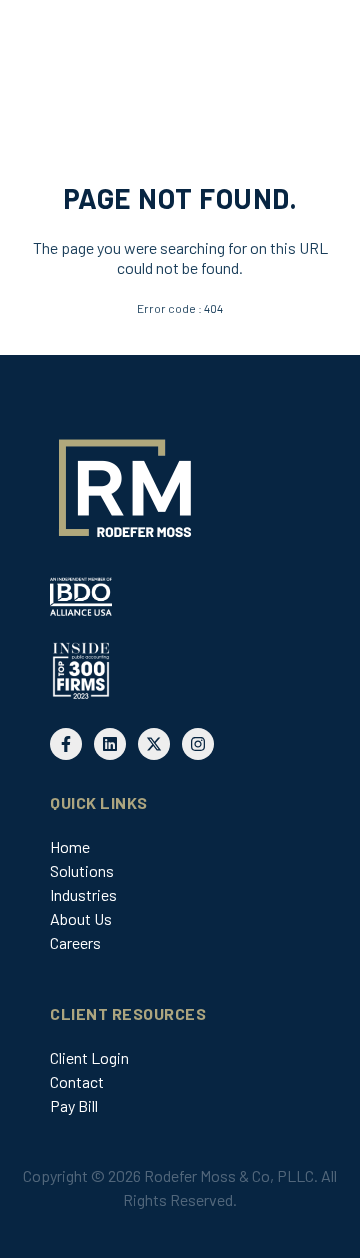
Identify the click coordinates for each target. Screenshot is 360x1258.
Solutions (82, 870)
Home (70, 846)
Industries (83, 894)
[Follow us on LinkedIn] (110, 744)
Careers (75, 942)
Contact (77, 1081)
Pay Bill (74, 1105)
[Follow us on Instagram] (198, 744)
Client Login (89, 1057)
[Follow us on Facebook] (66, 744)
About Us (81, 918)
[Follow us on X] (154, 744)
